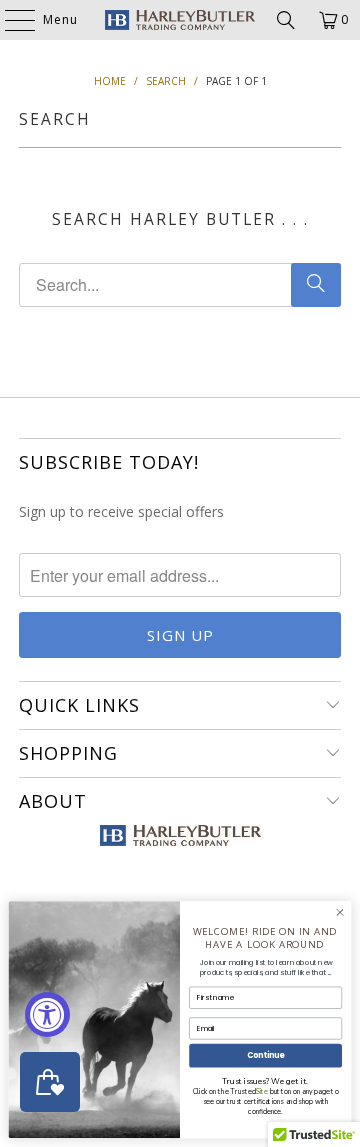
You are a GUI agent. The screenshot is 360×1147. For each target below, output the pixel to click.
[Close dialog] (339, 912)
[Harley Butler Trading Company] (180, 20)
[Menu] (10, 20)
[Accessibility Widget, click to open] (47, 1014)
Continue (266, 1055)
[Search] (286, 20)
